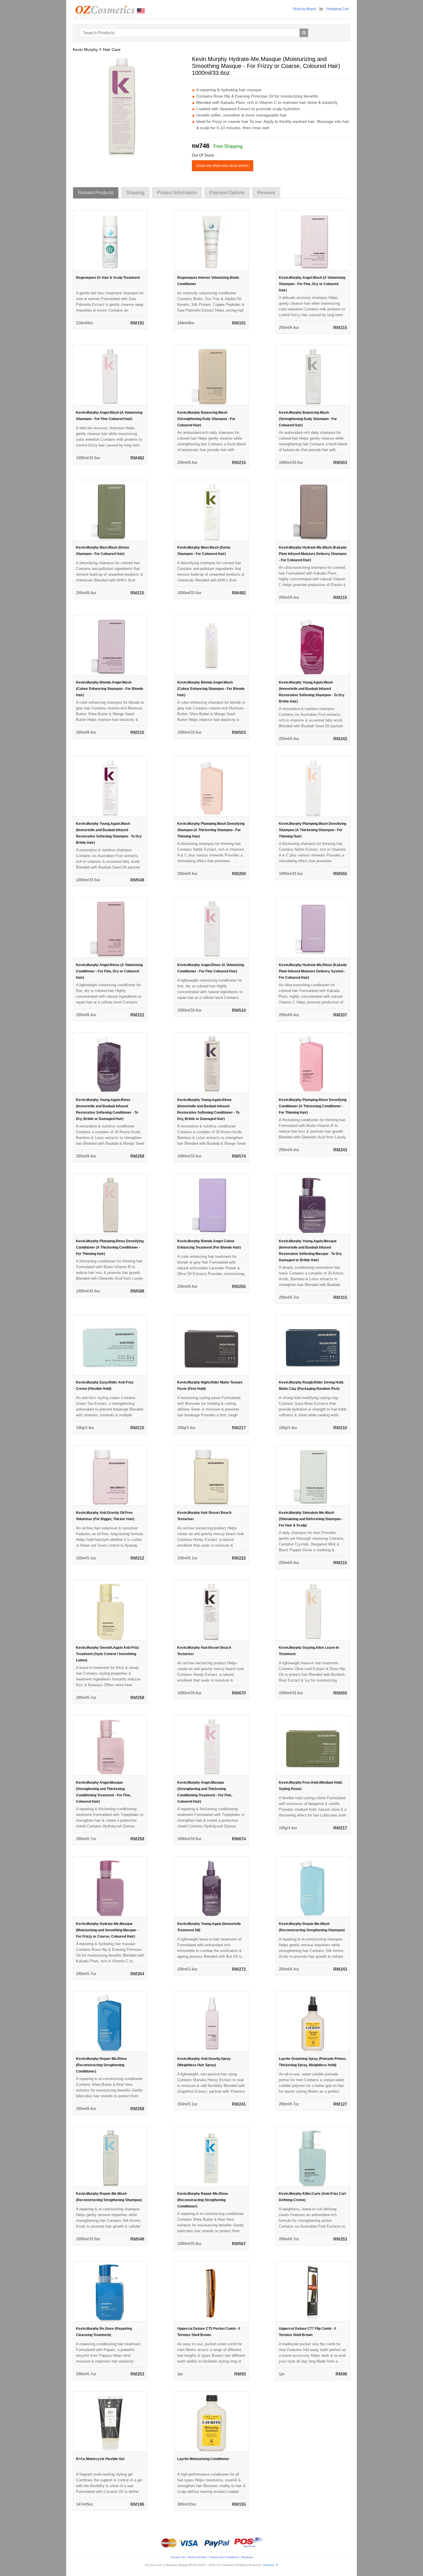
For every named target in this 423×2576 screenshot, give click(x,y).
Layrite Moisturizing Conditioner (203, 2459)
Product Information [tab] (177, 193)
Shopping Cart (337, 9)
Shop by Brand (304, 9)
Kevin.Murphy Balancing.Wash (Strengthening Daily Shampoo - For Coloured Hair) (206, 419)
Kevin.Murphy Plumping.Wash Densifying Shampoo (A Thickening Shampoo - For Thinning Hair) (211, 830)
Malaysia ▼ (271, 2565)
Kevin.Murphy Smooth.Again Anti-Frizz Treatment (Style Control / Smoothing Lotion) (107, 1654)
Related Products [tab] (96, 193)
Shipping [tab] (135, 193)
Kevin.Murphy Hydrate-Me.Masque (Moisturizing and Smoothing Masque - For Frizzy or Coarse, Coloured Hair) (107, 1930)
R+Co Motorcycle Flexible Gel (100, 2459)
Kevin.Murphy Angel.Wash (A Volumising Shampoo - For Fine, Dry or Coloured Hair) (312, 284)
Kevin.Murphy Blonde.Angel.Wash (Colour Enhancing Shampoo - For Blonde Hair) (110, 689)
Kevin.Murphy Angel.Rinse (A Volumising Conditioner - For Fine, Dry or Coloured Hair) (109, 971)
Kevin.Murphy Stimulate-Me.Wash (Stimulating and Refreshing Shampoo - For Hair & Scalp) (311, 1519)
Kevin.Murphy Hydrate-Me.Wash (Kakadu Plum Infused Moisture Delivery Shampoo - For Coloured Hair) (313, 554)
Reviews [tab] (266, 193)
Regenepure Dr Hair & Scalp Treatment (108, 278)
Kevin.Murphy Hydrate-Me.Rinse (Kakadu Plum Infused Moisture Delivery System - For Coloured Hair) (313, 971)
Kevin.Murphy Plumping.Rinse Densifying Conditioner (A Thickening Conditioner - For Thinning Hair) (313, 1106)
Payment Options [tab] (227, 193)
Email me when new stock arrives (223, 166)
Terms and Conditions (224, 2557)
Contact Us (178, 2557)
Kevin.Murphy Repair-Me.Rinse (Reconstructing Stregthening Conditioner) (101, 2065)
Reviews (247, 2557)
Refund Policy (197, 2557)
